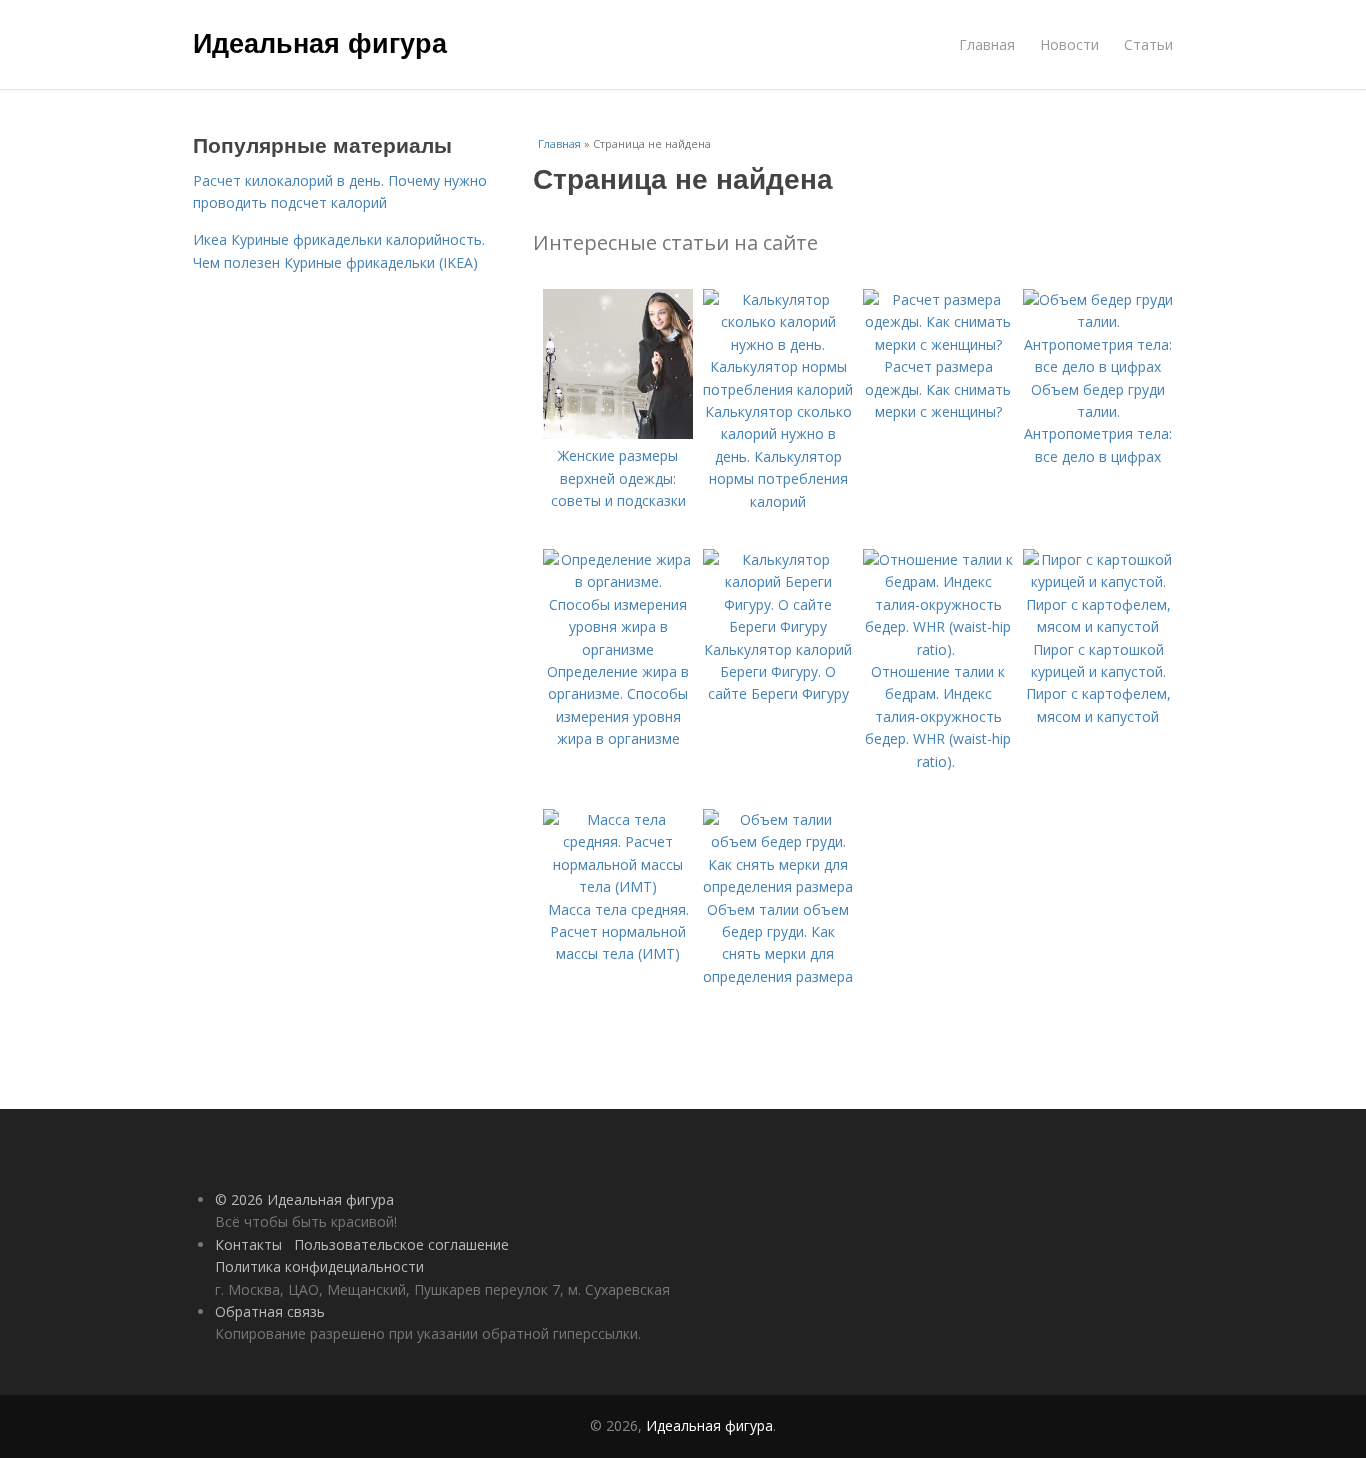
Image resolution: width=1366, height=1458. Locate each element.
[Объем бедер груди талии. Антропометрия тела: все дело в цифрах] (1098, 366)
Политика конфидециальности (319, 1266)
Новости (1069, 44)
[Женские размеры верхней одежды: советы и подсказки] (618, 433)
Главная (987, 44)
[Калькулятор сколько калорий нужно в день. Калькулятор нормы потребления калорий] (778, 389)
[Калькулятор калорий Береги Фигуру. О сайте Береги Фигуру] (778, 626)
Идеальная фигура (320, 42)
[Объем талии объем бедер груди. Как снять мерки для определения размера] (778, 886)
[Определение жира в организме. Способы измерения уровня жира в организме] (618, 649)
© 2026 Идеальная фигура (304, 1199)
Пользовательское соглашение (401, 1244)
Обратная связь (270, 1311)
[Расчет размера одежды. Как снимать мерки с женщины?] (938, 344)
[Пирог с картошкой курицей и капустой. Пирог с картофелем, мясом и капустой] (1098, 626)
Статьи (1148, 44)
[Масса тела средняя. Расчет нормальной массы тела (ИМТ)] (618, 886)
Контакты (248, 1244)
